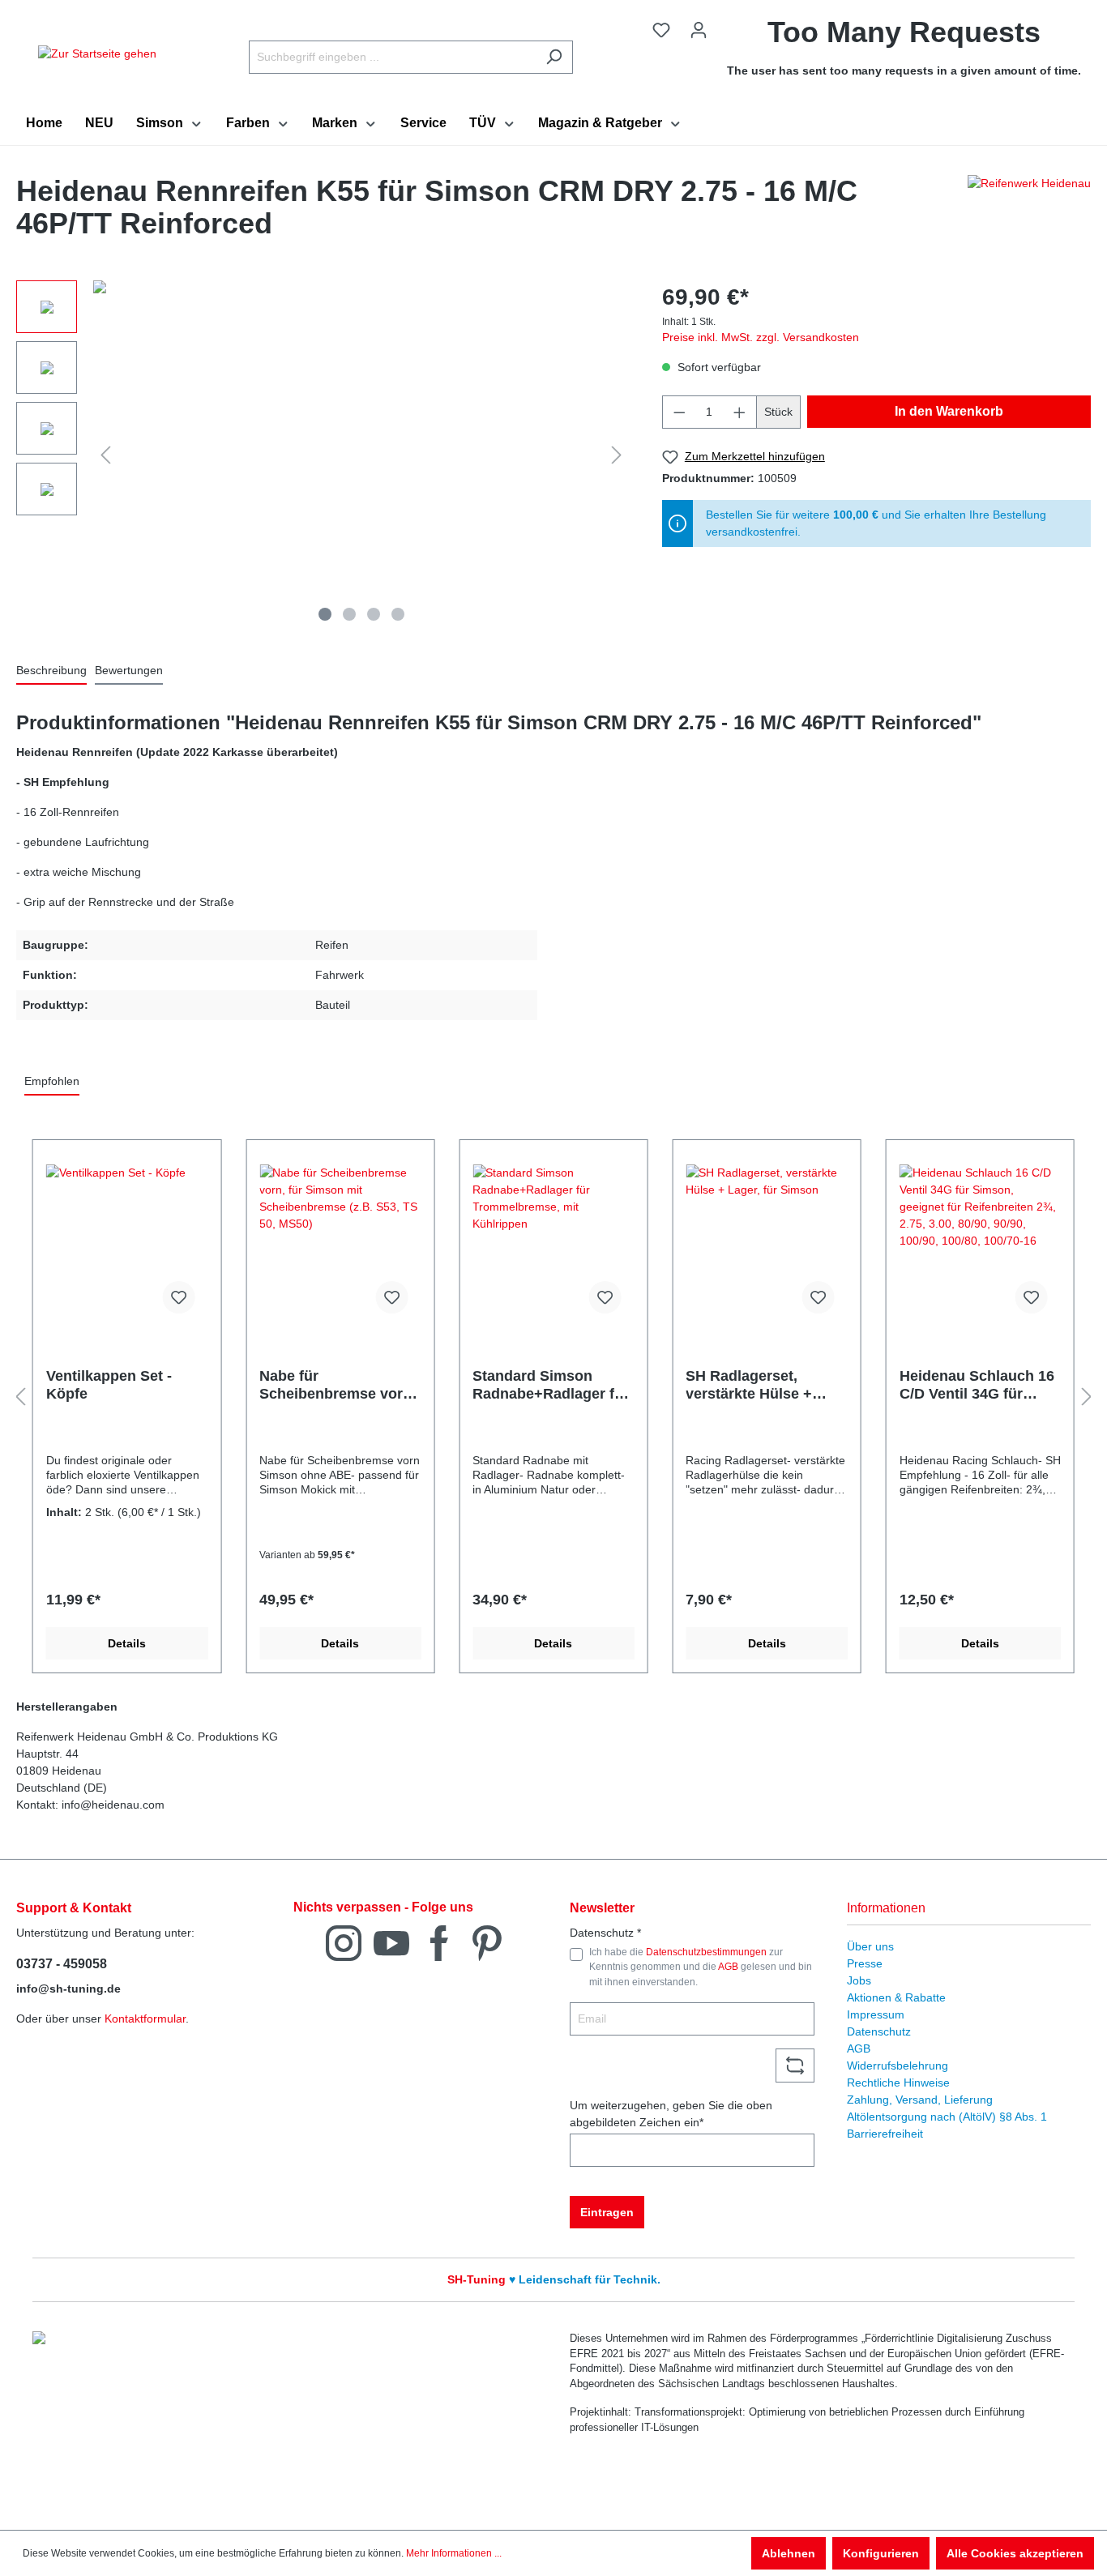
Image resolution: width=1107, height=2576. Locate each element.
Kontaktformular (145, 2019)
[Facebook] (439, 1942)
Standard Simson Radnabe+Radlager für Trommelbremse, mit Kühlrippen (551, 1385)
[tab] (51, 671)
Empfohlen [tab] (52, 1081)
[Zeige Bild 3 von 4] (374, 614)
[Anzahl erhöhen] (740, 412)
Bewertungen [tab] (129, 670)
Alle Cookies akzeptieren (1015, 2553)
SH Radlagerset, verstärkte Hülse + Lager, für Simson (749, 1385)
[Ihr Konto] (699, 30)
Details (127, 1643)
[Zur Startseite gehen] (97, 53)
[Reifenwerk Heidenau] (1029, 211)
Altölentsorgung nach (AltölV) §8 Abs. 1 (947, 2117)
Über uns (870, 1946)
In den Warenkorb (949, 411)
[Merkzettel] (661, 30)
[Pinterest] (487, 1942)
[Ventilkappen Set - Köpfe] (127, 1245)
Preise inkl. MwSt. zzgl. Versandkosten (761, 337)
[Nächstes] (617, 455)
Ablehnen (789, 2553)
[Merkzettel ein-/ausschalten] (178, 1297)
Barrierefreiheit (885, 2134)
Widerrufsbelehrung (898, 2065)
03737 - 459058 (62, 1964)
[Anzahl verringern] (679, 412)
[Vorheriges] (105, 455)
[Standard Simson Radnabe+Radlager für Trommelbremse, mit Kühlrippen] (553, 1245)
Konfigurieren (881, 2553)
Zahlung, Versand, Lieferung (920, 2100)
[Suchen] (554, 57)
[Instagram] (344, 1942)
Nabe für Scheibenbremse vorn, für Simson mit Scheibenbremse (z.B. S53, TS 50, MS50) (338, 1385)
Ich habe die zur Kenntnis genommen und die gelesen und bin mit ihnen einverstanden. (701, 1967)
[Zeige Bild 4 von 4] (398, 614)
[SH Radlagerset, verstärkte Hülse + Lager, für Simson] (766, 1245)
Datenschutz (879, 2031)
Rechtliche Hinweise (898, 2083)
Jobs (859, 1980)
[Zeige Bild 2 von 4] (349, 614)
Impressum (876, 2014)
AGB (728, 1967)
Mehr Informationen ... (454, 2553)
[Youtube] (391, 1942)
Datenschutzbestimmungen (706, 1952)
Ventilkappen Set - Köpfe (109, 1385)
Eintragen (607, 2212)
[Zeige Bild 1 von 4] (325, 614)
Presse (865, 1963)
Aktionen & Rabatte (896, 1997)
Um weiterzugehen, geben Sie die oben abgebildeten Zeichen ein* (671, 2114)
